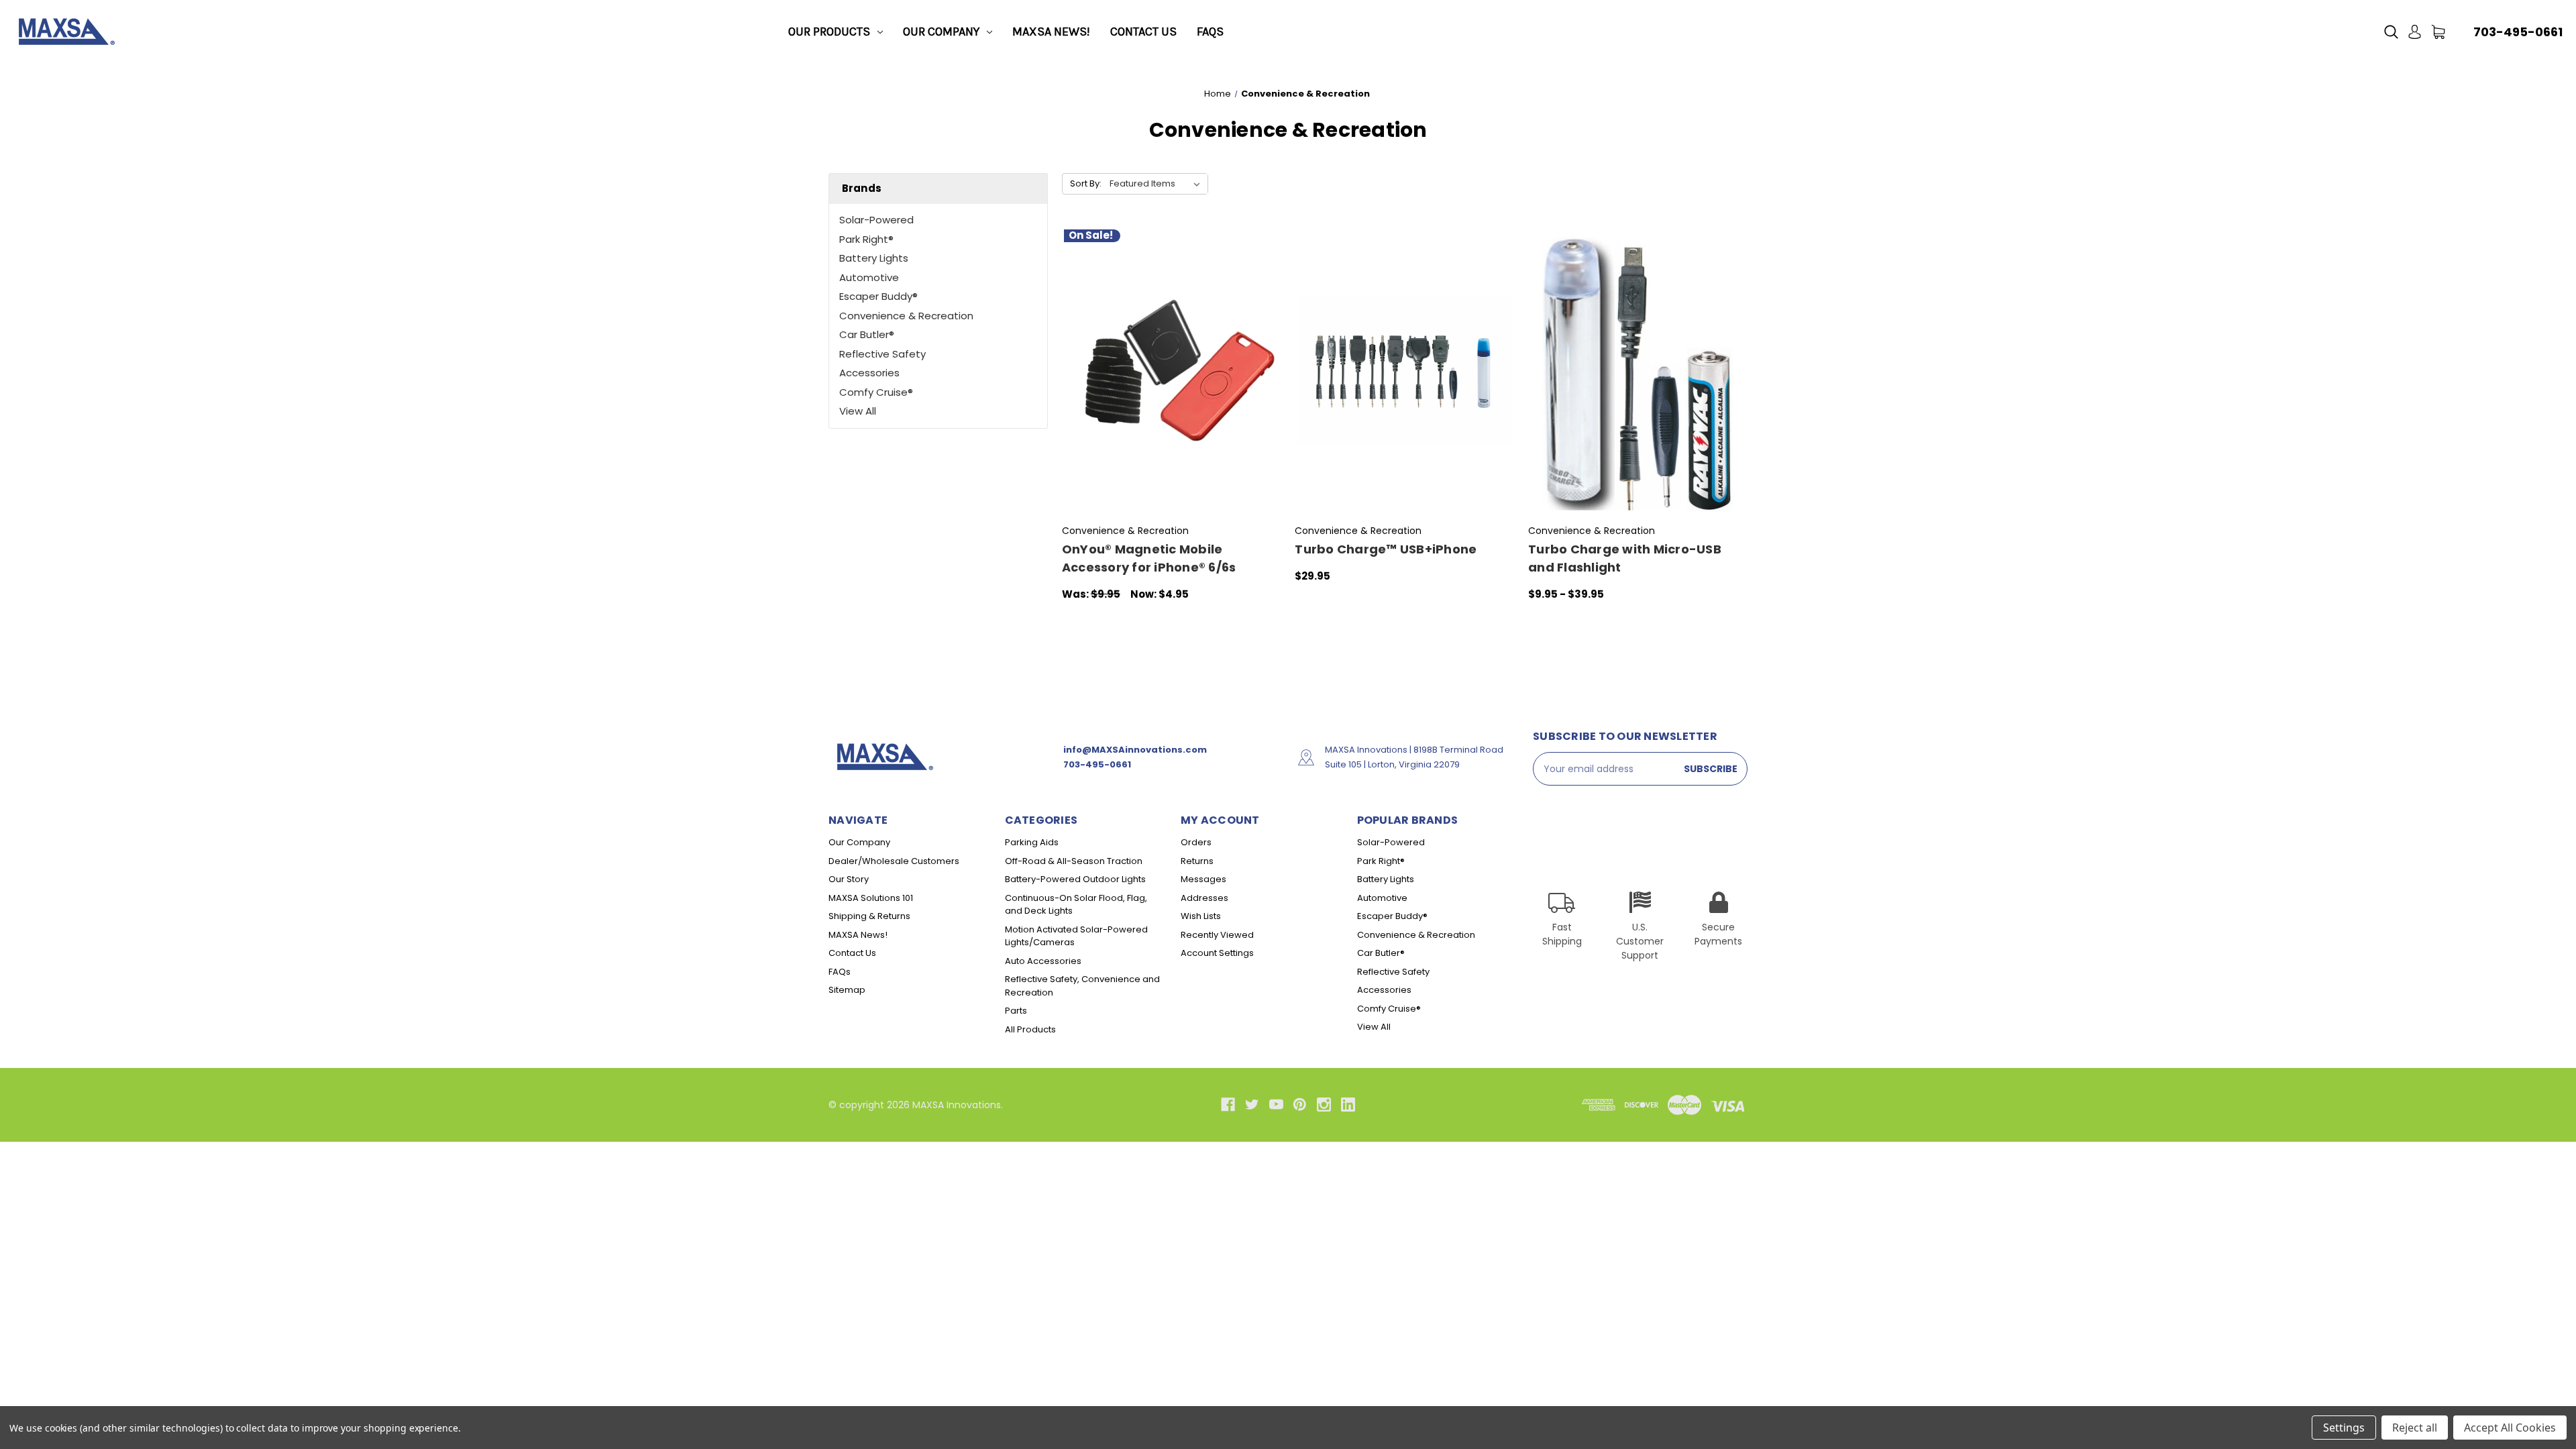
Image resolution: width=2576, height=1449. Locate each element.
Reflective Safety (882, 354)
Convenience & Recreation (906, 316)
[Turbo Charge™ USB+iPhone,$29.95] (1404, 371)
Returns (1197, 861)
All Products (1030, 1029)
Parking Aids (1032, 842)
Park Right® (866, 239)
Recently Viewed (1217, 935)
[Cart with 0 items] (2438, 32)
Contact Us (1143, 32)
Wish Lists (1201, 916)
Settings (2344, 1428)
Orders (1196, 842)
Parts (1016, 1011)
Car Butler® (867, 334)
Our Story (849, 879)
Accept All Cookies (2510, 1428)
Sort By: (1086, 183)
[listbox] (1158, 184)
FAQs (1210, 32)
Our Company (941, 32)
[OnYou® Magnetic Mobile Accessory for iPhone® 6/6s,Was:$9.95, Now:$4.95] (1172, 371)
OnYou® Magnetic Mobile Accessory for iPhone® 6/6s (1149, 558)
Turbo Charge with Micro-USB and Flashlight (1625, 558)
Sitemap (847, 990)
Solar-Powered (876, 220)
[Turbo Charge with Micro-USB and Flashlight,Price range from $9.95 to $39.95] (1638, 371)
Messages (1203, 879)
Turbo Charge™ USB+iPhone (1386, 549)
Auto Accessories (1043, 961)
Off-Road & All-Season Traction (1074, 861)
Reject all (2415, 1428)
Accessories (869, 373)
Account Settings (1217, 953)
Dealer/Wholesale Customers (894, 861)
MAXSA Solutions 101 (871, 898)
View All (858, 411)
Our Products (829, 32)
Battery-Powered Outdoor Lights (1075, 879)
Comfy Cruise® (876, 392)
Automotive (869, 277)
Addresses (1204, 898)
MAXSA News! (1051, 32)
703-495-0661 (2518, 32)
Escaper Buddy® (878, 296)
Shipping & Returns (869, 916)
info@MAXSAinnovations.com (1135, 750)
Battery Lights (874, 258)
